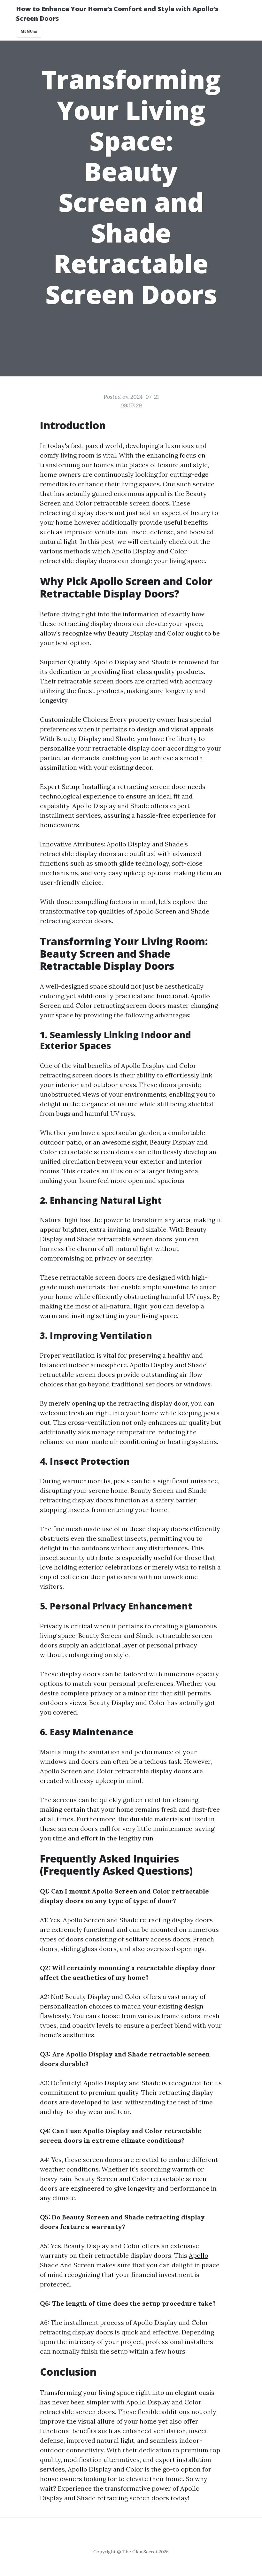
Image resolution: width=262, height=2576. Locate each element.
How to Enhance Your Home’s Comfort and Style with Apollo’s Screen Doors (117, 14)
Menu (27, 31)
